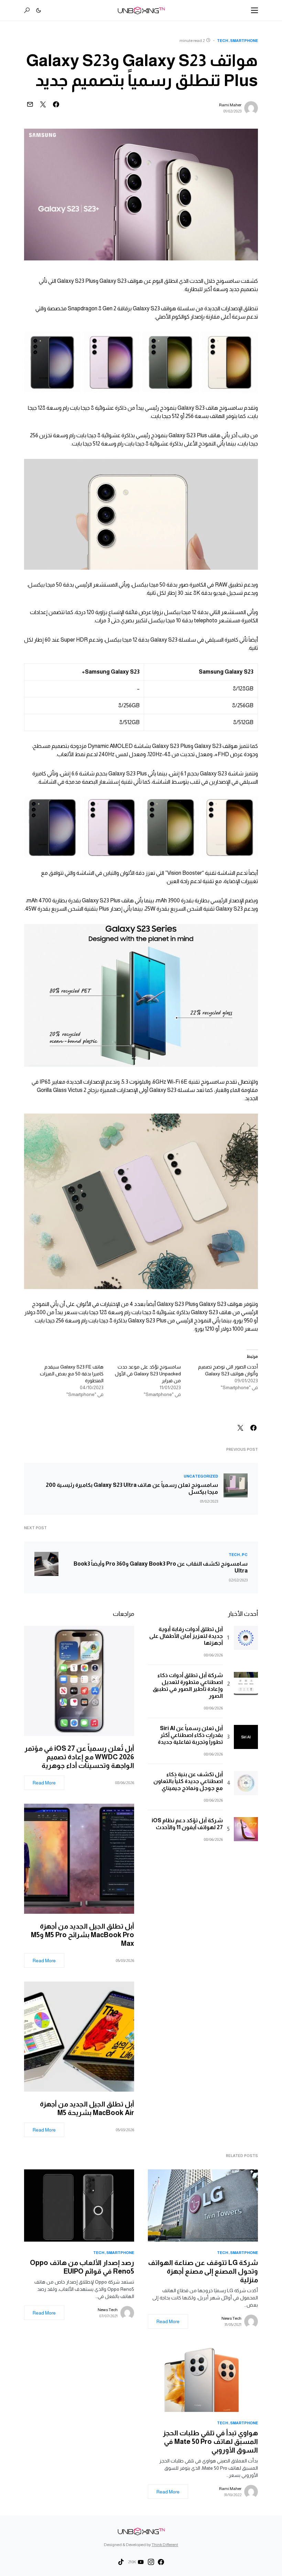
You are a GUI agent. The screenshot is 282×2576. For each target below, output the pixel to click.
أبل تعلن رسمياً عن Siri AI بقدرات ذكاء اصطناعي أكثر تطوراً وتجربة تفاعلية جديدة (190, 1735)
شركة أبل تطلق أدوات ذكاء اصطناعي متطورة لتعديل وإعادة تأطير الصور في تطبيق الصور (188, 1686)
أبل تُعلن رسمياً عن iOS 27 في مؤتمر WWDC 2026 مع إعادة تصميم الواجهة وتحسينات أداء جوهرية (79, 1757)
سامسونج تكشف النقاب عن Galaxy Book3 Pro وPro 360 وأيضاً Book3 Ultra (161, 1567)
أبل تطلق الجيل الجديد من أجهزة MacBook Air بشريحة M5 (87, 2108)
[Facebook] (161, 2562)
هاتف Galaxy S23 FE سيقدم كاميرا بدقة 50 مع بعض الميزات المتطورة (72, 1374)
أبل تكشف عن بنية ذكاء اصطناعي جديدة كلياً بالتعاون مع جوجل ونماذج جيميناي (188, 1781)
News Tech (231, 2318)
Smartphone (244, 41)
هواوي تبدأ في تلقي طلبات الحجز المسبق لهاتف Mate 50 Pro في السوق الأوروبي (210, 2441)
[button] (254, 10)
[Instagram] (151, 2562)
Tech (223, 41)
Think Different (165, 2545)
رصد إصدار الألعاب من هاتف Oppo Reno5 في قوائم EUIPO (82, 2267)
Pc (245, 1555)
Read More (44, 1783)
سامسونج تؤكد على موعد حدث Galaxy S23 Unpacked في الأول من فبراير (148, 1374)
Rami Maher (230, 105)
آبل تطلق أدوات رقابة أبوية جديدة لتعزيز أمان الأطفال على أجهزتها (186, 1636)
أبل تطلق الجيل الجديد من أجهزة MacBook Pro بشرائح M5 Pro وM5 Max (83, 1935)
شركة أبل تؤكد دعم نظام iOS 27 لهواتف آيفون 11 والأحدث (187, 1824)
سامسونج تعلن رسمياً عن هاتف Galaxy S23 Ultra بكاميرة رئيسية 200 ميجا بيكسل (132, 1488)
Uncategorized (201, 1476)
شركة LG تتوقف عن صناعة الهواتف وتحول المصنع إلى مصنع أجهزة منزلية (203, 2271)
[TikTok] (121, 2562)
